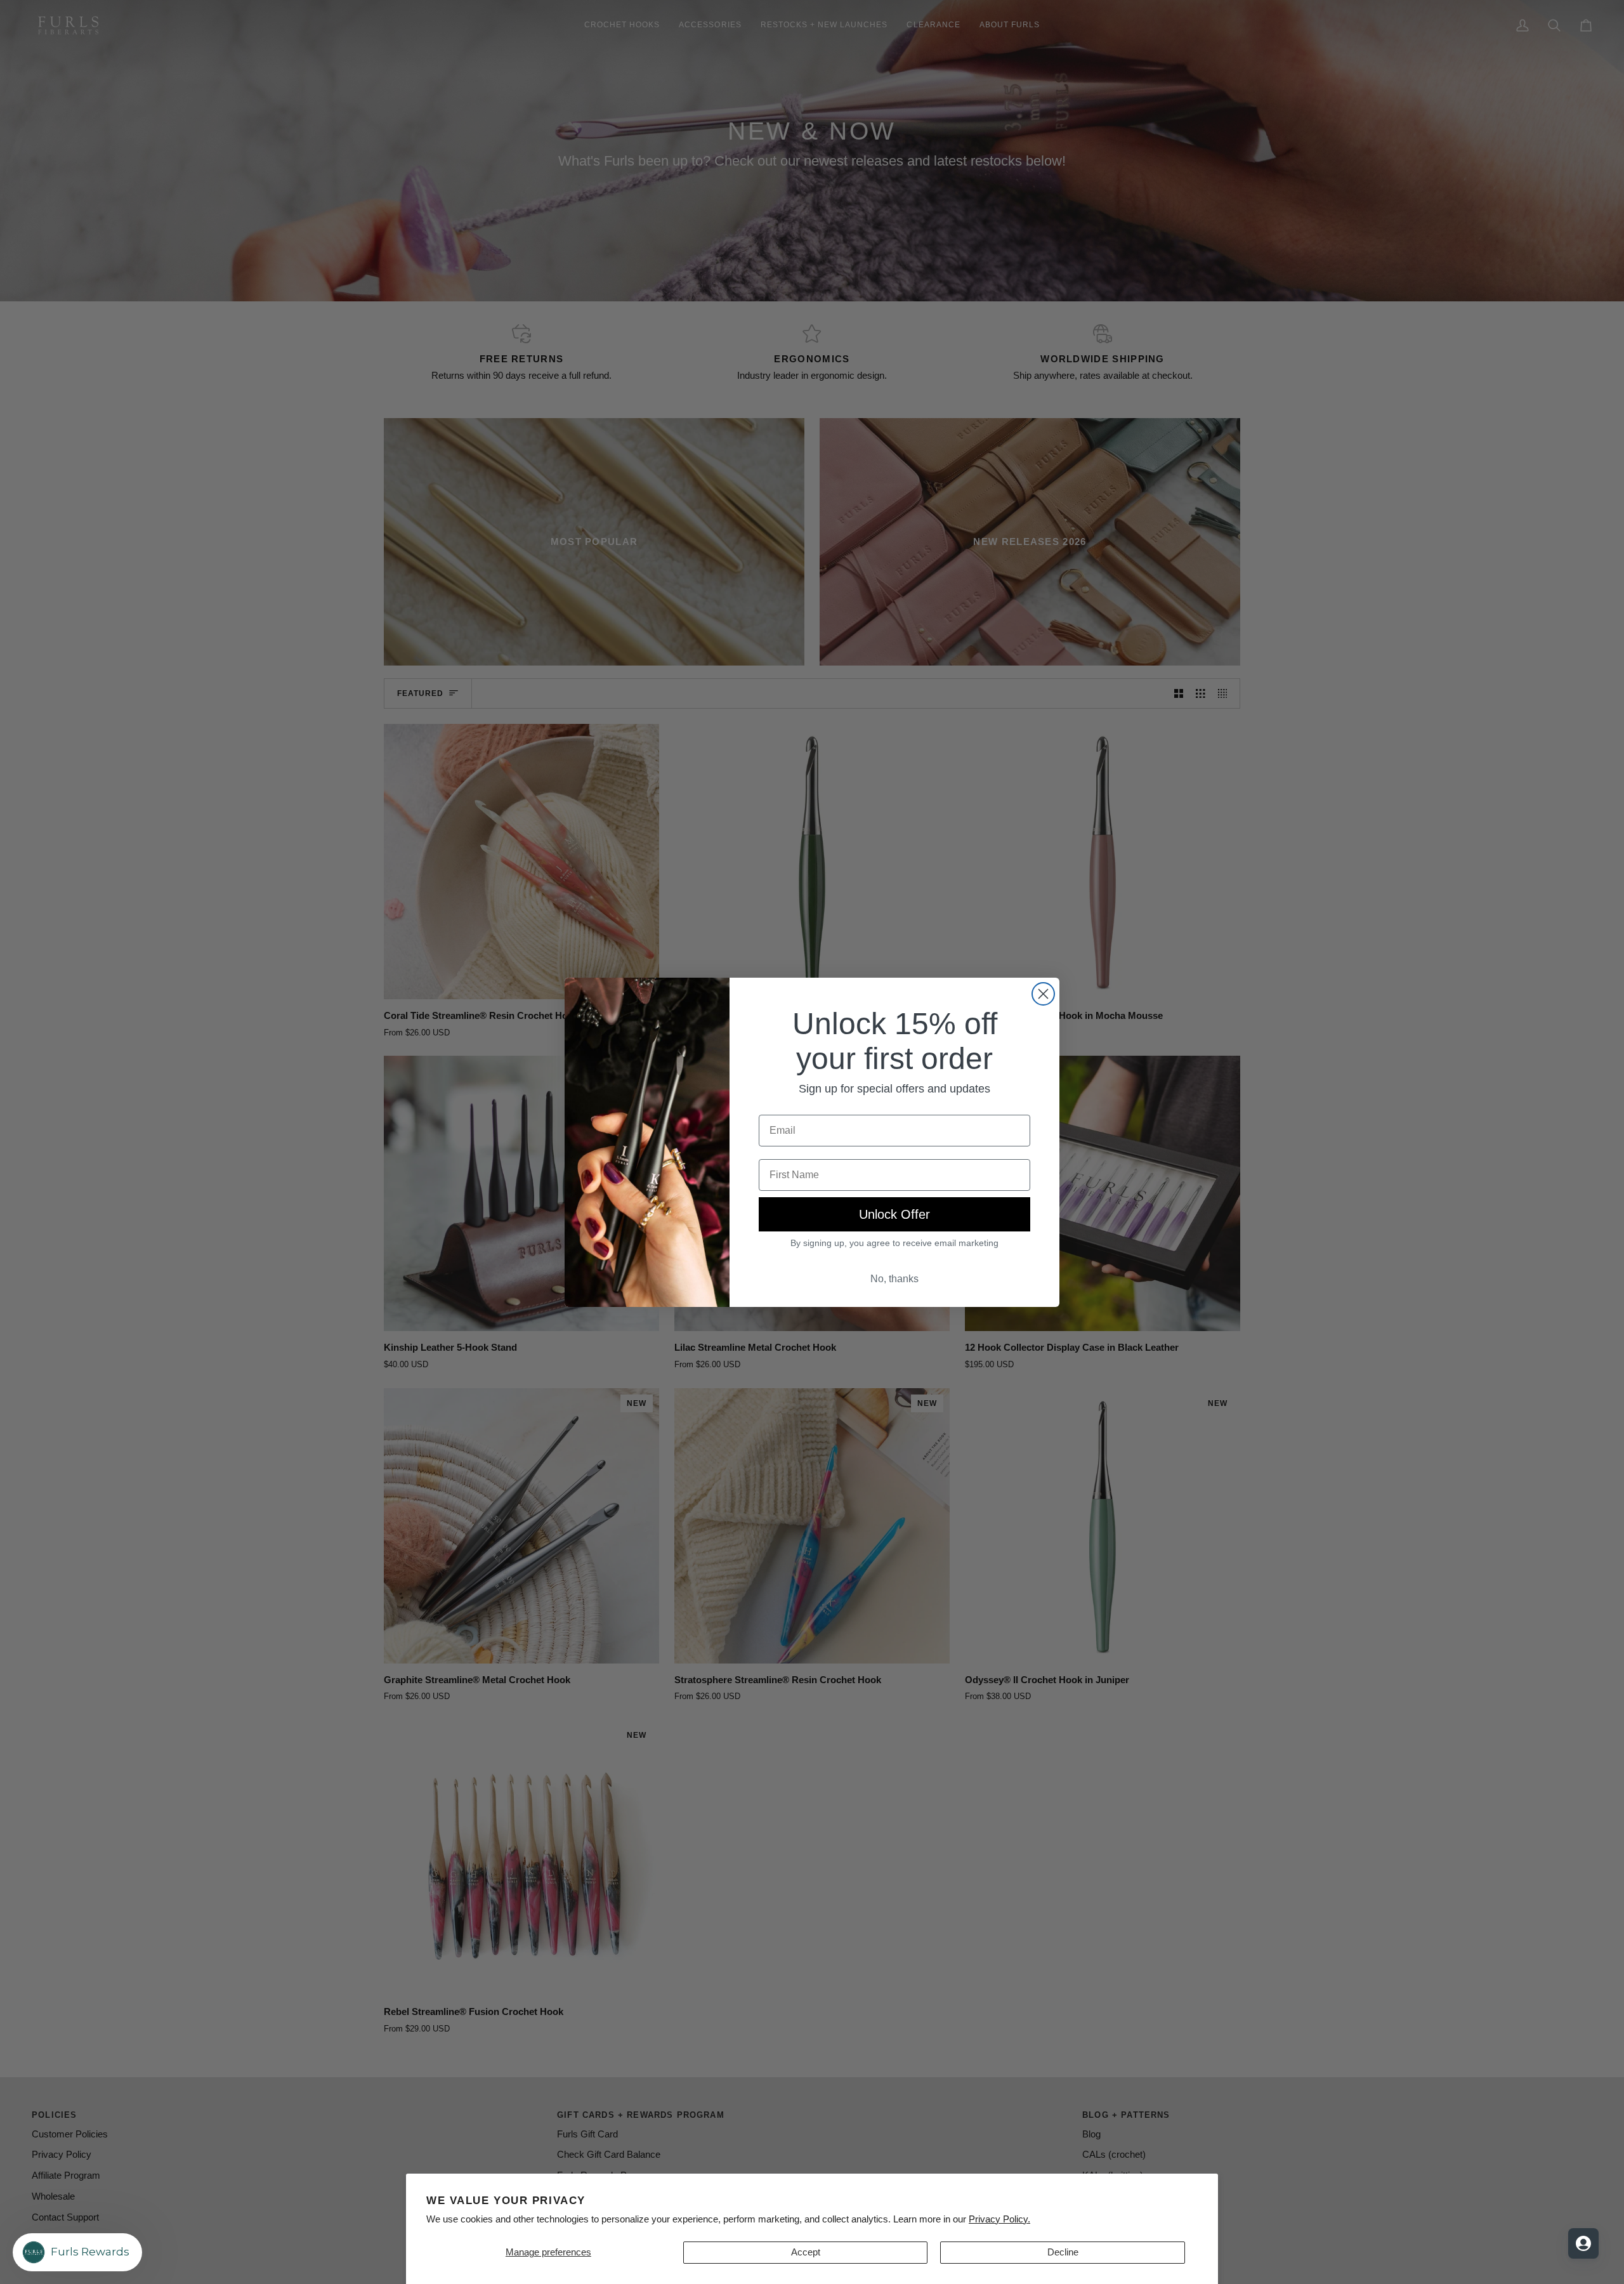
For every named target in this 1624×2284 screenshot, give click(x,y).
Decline (1063, 2252)
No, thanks (894, 1279)
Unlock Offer (894, 1214)
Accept (806, 2252)
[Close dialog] (1043, 994)
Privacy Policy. (999, 2219)
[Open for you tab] (1583, 2243)
